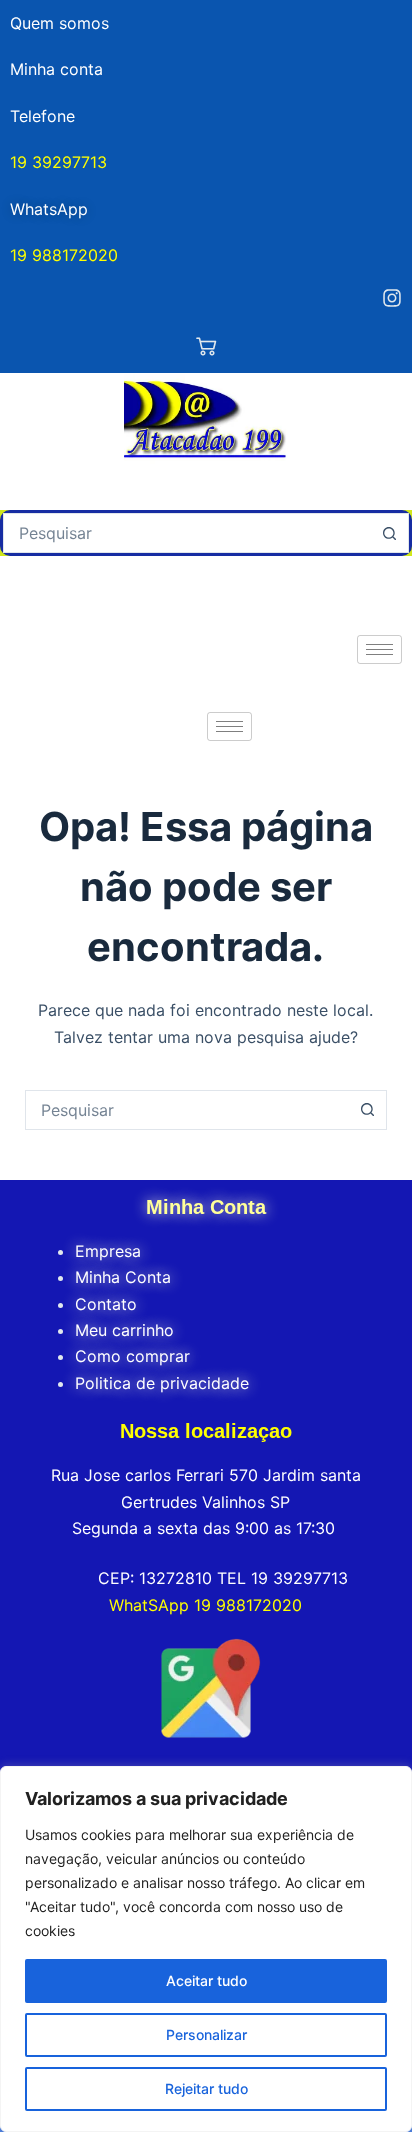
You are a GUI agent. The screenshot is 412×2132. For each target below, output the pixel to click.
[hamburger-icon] (379, 649)
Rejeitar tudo (206, 2088)
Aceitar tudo (206, 1980)
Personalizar (206, 2034)
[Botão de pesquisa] (389, 533)
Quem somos (59, 23)
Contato (106, 1304)
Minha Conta (123, 1277)
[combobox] (187, 533)
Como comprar (132, 1356)
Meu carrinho (124, 1330)
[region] (206, 1949)
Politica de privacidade (162, 1383)
